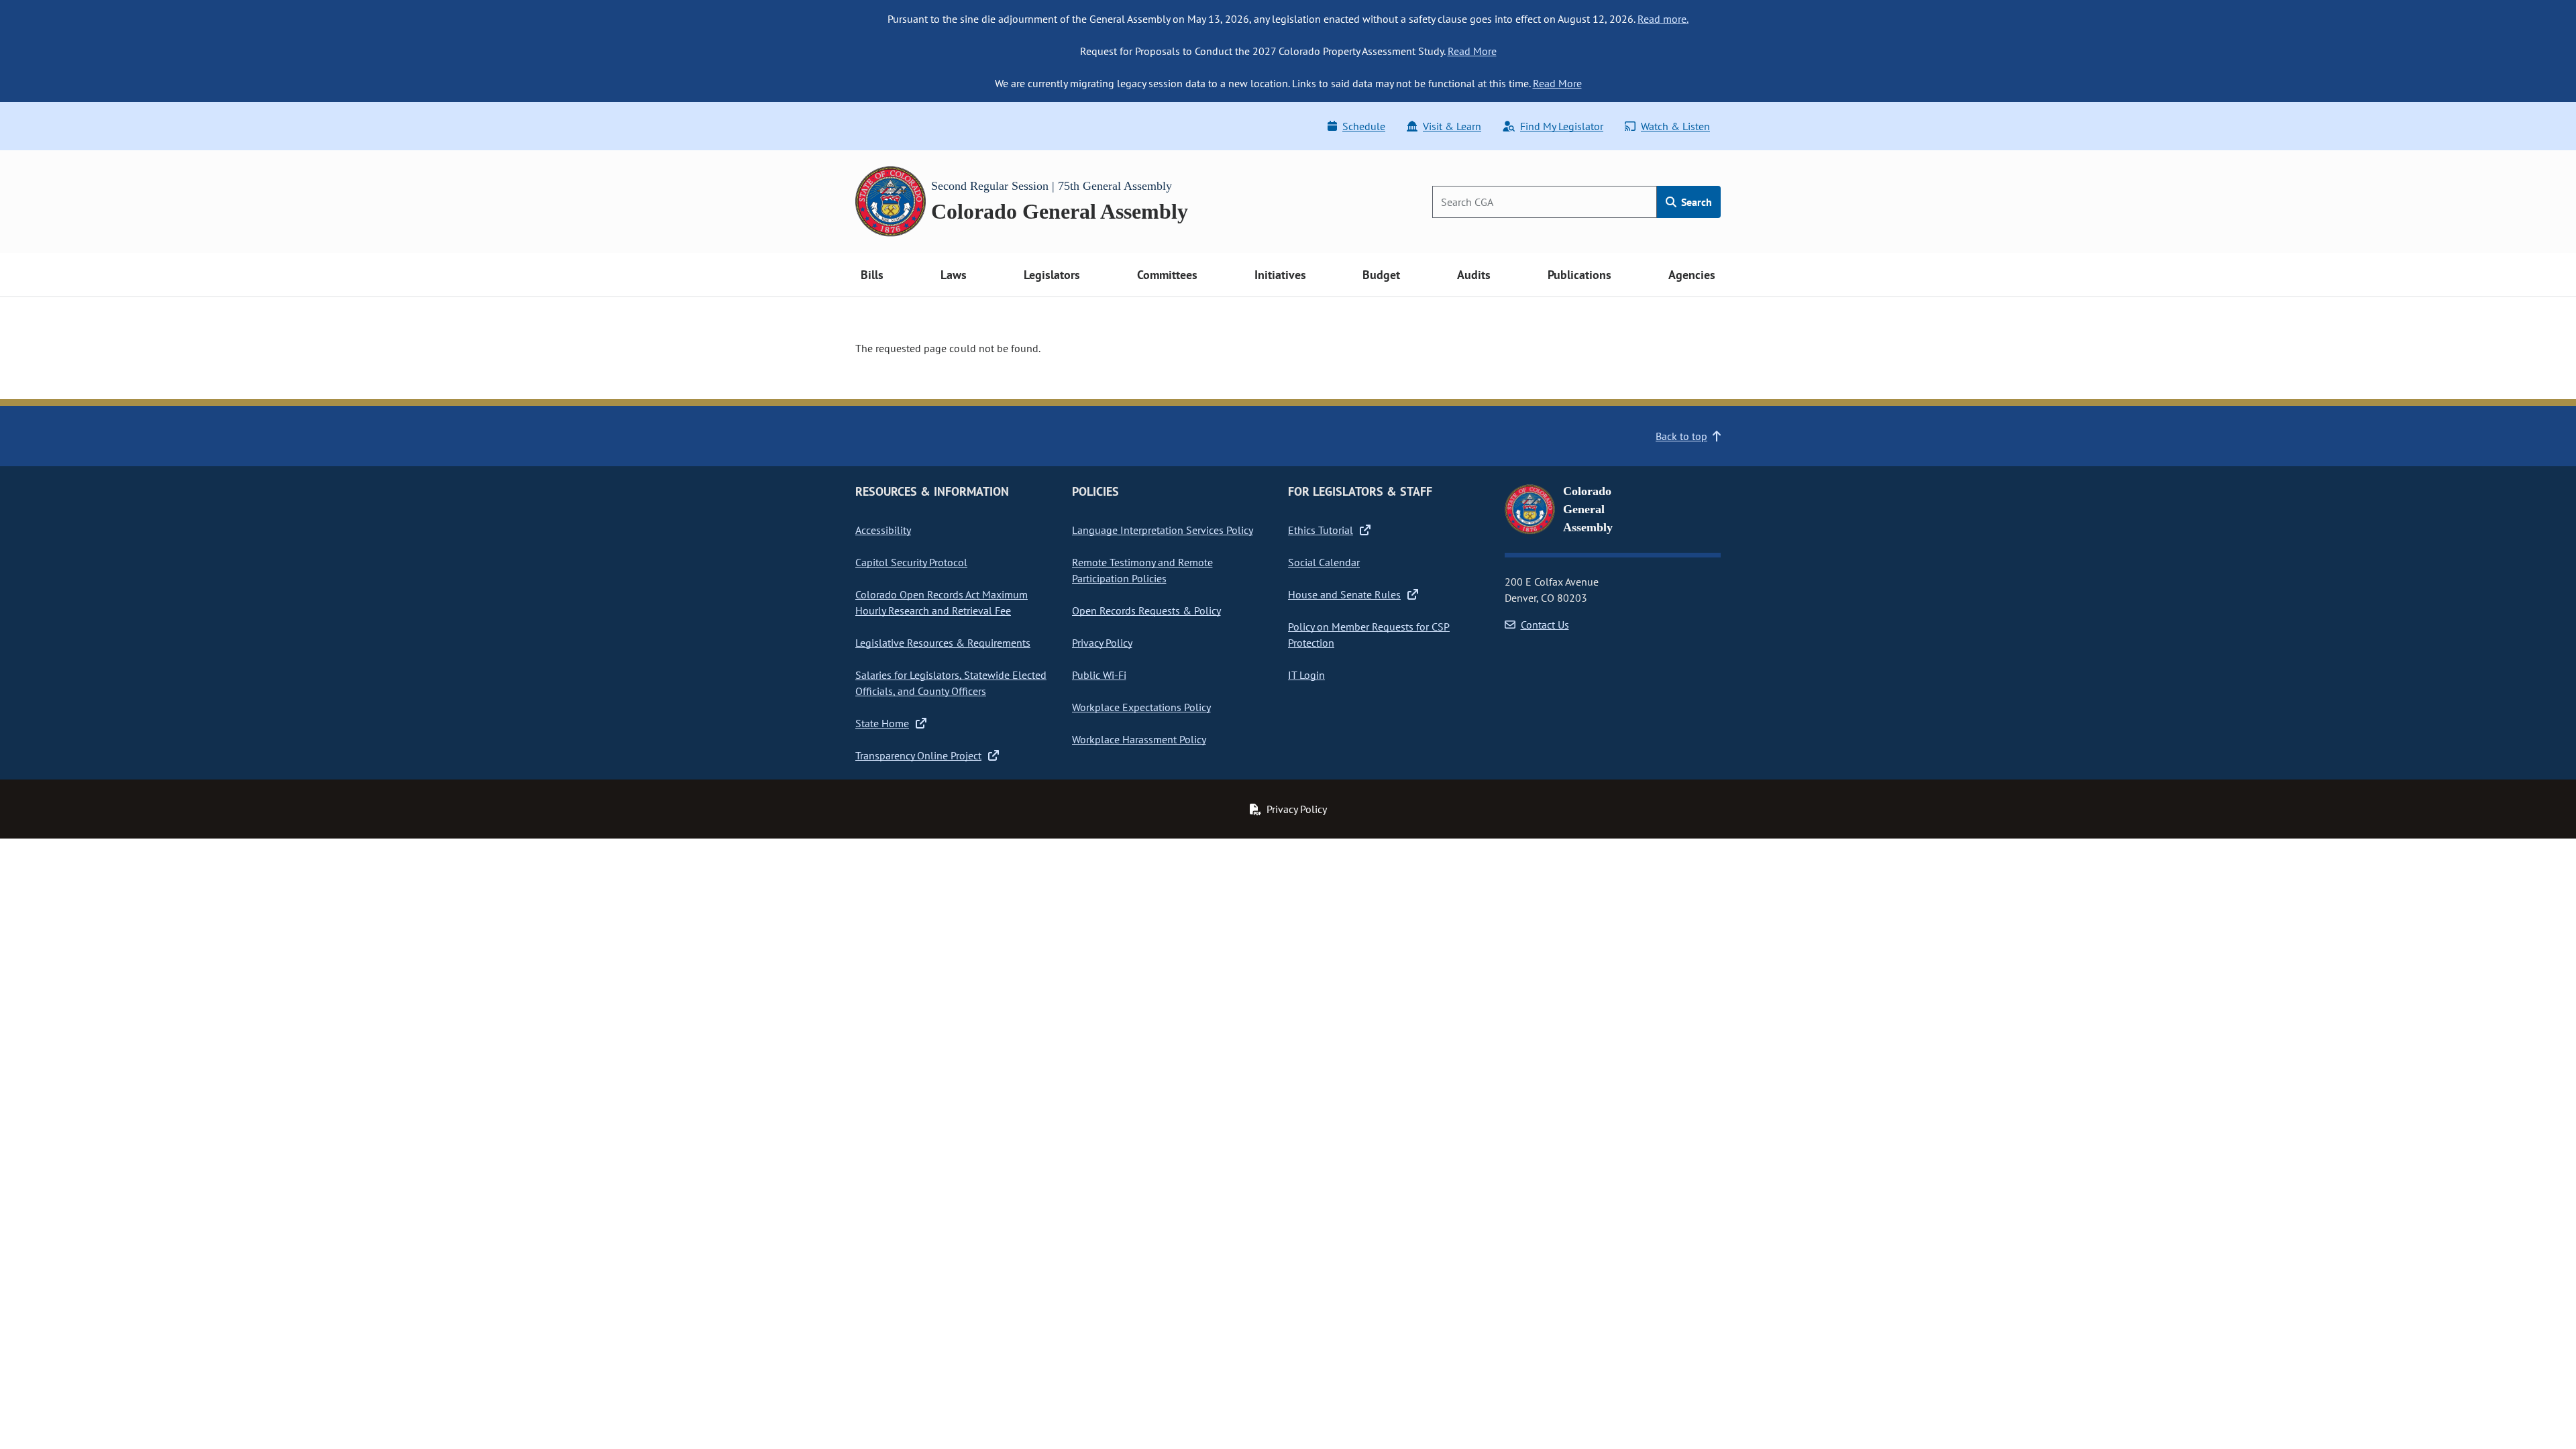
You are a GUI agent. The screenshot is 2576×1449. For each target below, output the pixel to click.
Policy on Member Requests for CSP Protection (1369, 635)
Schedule (1364, 126)
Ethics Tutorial (1321, 530)
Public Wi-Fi (1099, 675)
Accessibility (883, 530)
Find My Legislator (1562, 126)
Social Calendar (1324, 562)
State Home (882, 723)
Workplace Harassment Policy (1139, 739)
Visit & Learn (1452, 126)
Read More (1472, 51)
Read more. (1663, 19)
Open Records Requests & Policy (1146, 610)
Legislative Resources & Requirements (943, 643)
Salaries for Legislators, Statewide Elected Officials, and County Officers (951, 683)
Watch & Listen (1675, 126)
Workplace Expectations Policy (1141, 707)
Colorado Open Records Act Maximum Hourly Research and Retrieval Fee (942, 602)
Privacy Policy (1102, 643)
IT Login (1306, 675)
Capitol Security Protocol (911, 562)
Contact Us (1545, 625)
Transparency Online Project (918, 755)
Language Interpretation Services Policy (1163, 530)
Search (1695, 202)
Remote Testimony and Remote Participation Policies (1142, 570)
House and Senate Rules (1344, 594)
